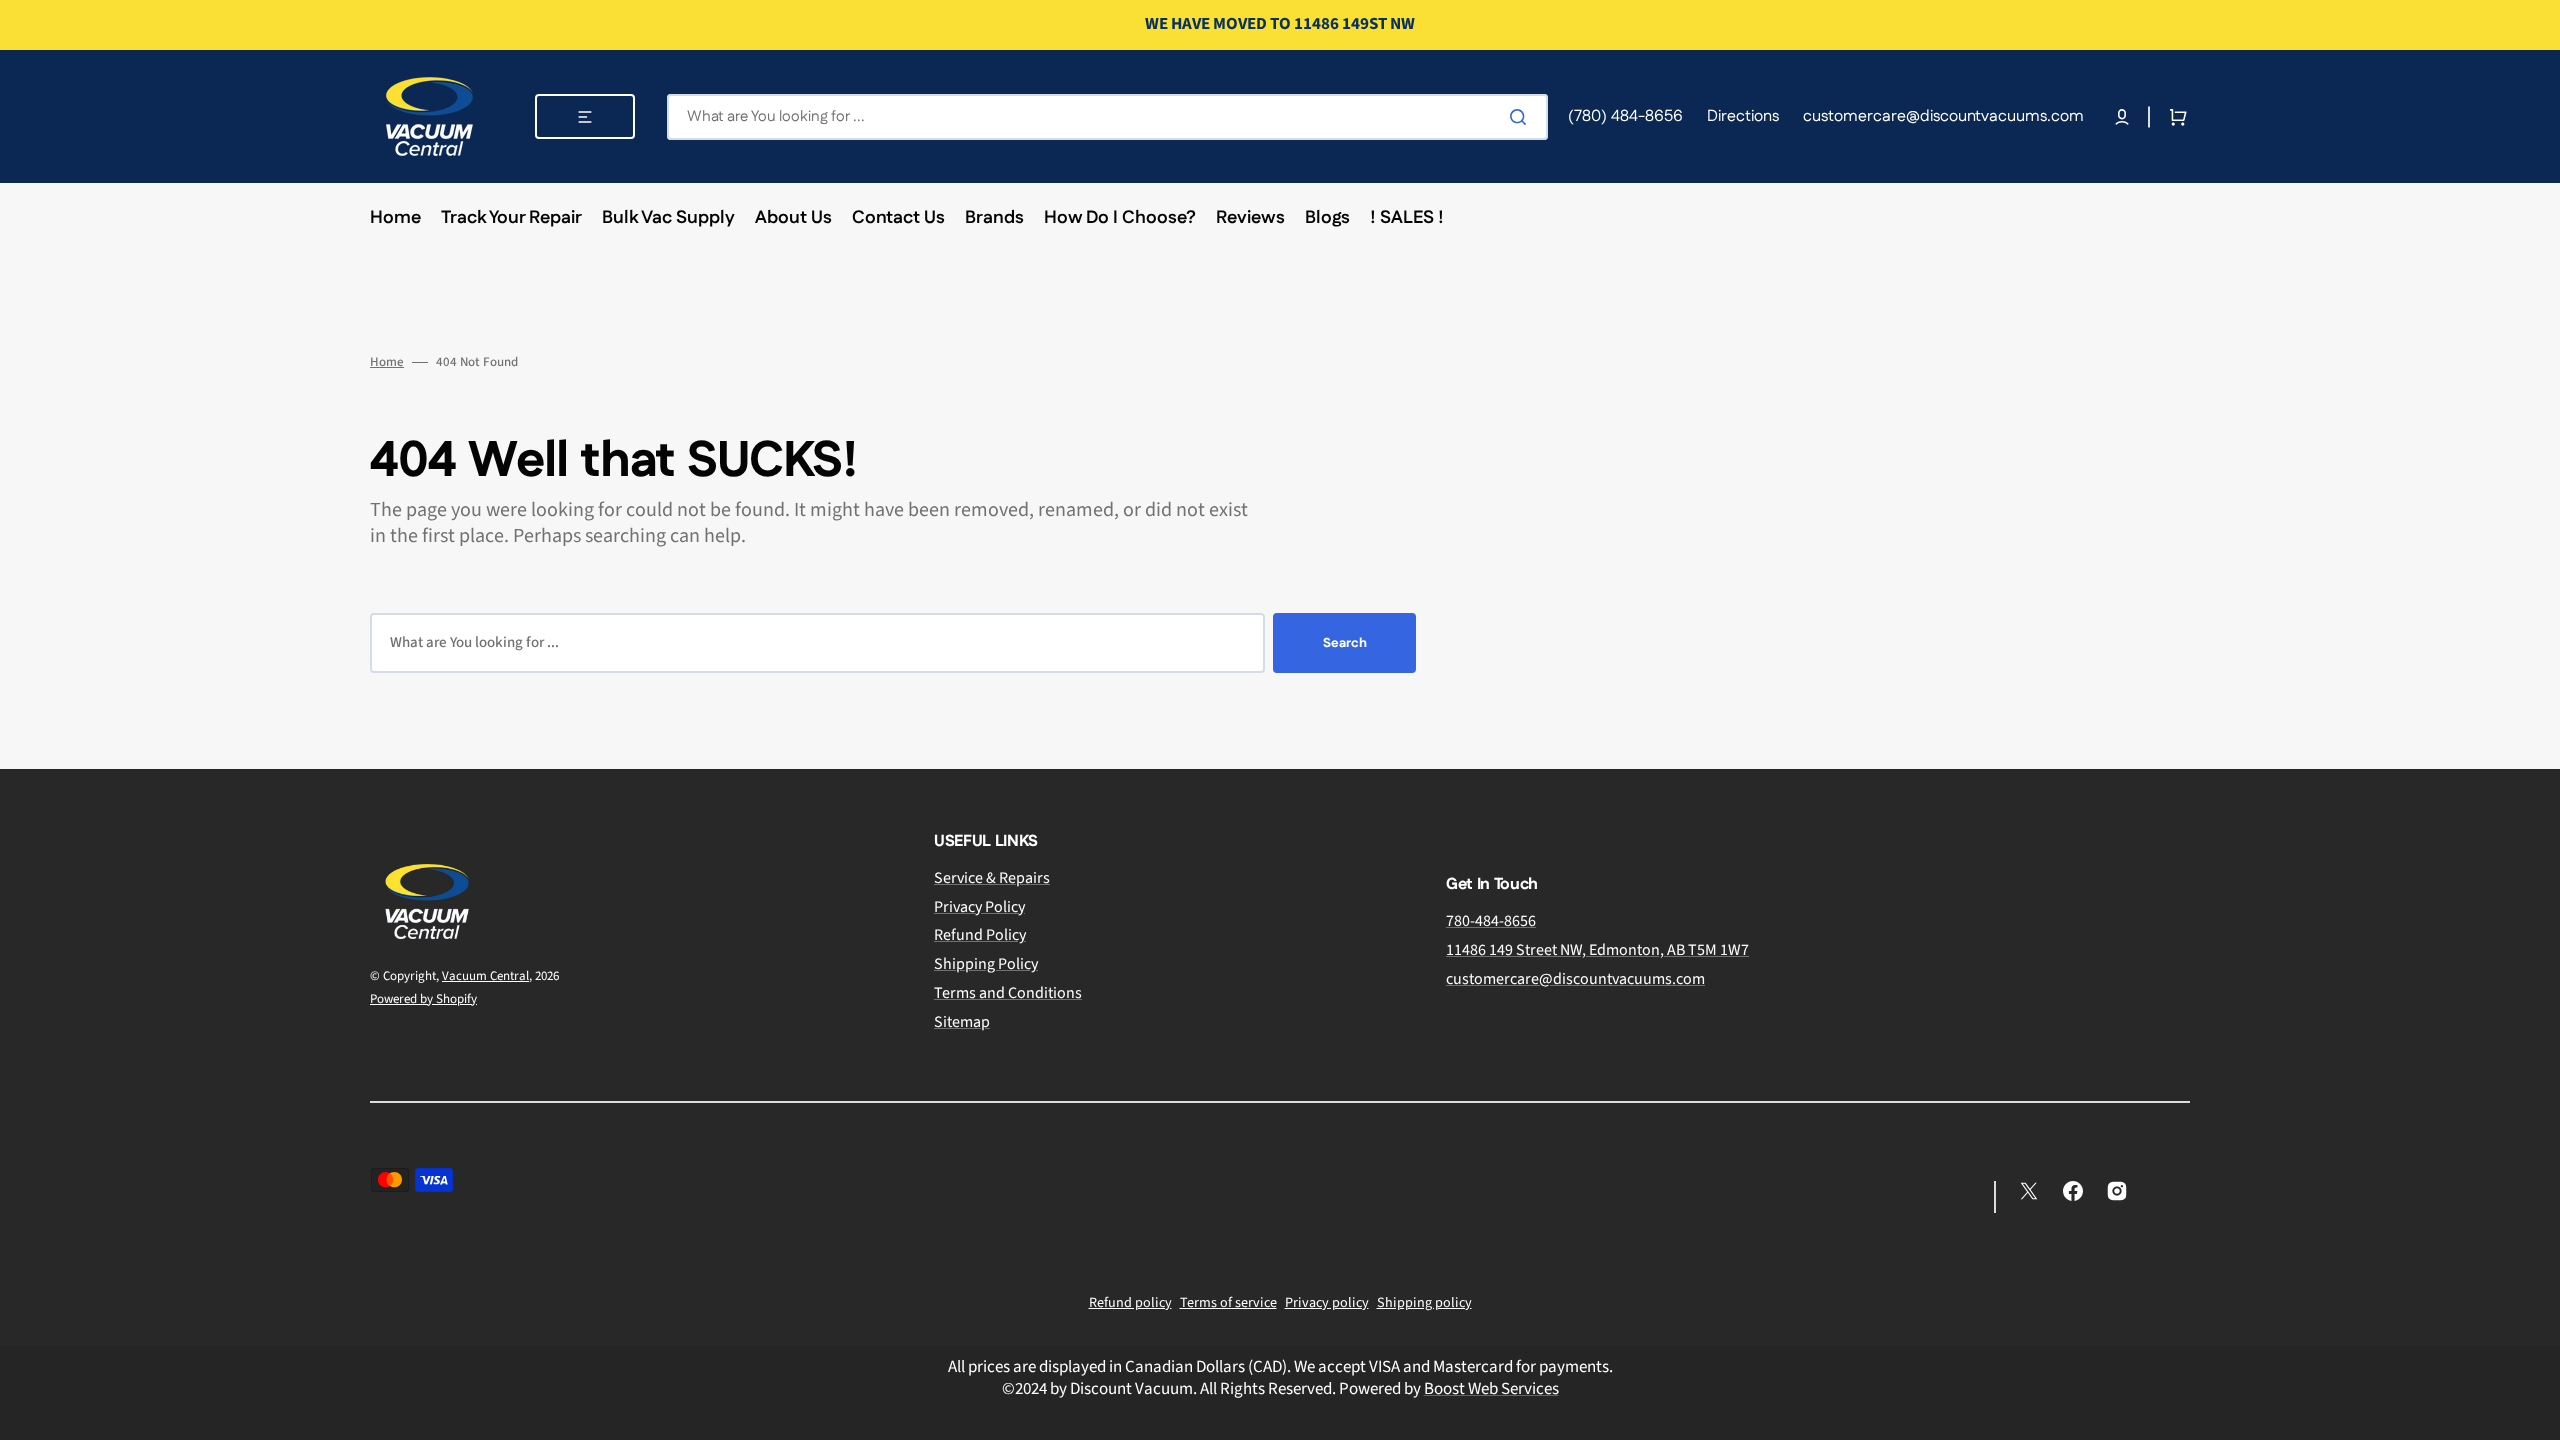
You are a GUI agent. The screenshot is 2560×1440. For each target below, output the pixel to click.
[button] (2122, 117)
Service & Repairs (992, 878)
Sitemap (962, 1022)
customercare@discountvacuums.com (1575, 979)
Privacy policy (1327, 1303)
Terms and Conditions (1008, 993)
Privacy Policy (979, 907)
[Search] (1522, 117)
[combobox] (1107, 117)
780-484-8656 (1491, 921)
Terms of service (1228, 1303)
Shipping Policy (986, 964)
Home (387, 362)
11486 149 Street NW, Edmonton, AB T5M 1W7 (1597, 950)
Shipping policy (1424, 1303)
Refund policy (1130, 1303)
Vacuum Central (485, 976)
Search (1345, 643)
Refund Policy (980, 935)
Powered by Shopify (423, 999)
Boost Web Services (1491, 1389)
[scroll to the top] (2534, 1414)
